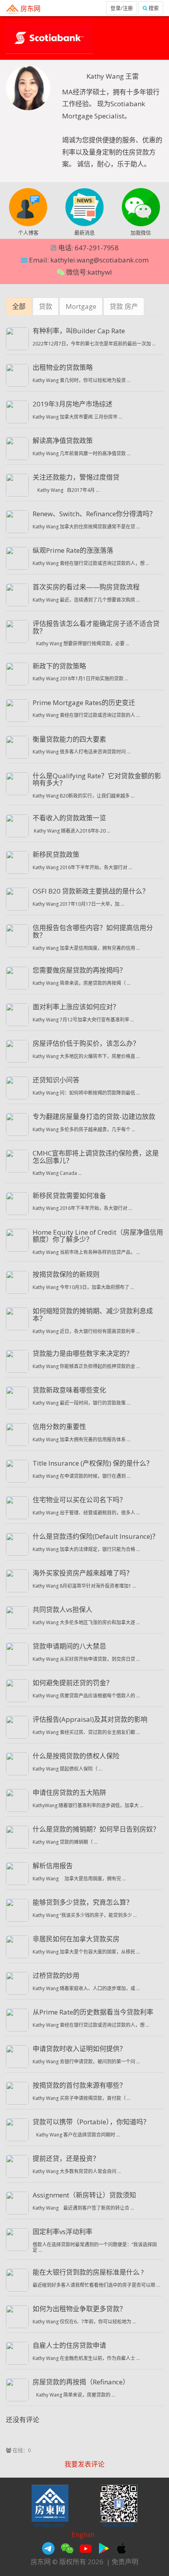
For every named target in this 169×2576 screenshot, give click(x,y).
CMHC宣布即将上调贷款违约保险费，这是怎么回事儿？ (96, 1157)
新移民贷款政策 (56, 854)
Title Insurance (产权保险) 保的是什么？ (93, 1463)
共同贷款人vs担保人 (62, 1609)
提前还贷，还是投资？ (66, 2158)
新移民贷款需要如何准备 (69, 1196)
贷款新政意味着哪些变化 (69, 1390)
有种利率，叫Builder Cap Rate (79, 331)
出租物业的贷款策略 (63, 367)
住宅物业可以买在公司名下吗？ (79, 1500)
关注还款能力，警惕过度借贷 (76, 477)
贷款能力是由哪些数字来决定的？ (83, 1353)
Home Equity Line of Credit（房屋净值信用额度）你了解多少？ (98, 1236)
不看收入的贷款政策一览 (69, 818)
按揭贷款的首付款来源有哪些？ (79, 2085)
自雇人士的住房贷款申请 (69, 2345)
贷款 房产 (124, 306)
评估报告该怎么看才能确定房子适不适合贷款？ (96, 627)
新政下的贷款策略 (59, 666)
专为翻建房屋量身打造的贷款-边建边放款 (94, 1116)
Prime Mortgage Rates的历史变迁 (84, 703)
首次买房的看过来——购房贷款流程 (86, 587)
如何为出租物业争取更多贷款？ (79, 2309)
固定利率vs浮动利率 (62, 2232)
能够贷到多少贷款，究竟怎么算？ (83, 1902)
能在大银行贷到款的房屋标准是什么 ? (88, 2272)
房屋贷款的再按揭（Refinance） (81, 2382)
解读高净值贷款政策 (63, 440)
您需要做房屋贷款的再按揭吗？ (79, 970)
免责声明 (125, 2562)
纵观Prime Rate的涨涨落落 (73, 550)
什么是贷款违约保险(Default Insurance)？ (96, 1536)
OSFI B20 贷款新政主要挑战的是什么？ (91, 891)
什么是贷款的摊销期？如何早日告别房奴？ (96, 1829)
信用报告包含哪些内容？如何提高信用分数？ (93, 931)
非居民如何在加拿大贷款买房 (76, 1939)
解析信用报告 (53, 1866)
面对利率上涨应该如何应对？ (76, 1007)
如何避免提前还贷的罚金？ (73, 1683)
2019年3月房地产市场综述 (73, 404)
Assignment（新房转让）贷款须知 (84, 2195)
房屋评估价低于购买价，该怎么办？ (86, 1043)
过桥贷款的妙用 (56, 1975)
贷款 (46, 306)
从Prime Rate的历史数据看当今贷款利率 (93, 2012)
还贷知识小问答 (56, 1080)
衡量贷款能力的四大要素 (69, 739)
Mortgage (81, 306)
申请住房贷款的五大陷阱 (69, 1792)
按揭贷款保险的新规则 (66, 1274)
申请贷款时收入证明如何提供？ (79, 2049)
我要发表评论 (84, 2464)
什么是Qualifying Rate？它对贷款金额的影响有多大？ (97, 779)
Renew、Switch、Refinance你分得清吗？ (94, 514)
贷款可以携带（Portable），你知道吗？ (91, 2122)
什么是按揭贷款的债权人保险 (76, 1756)
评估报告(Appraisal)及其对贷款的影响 (90, 1719)
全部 (19, 306)
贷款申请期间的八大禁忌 (69, 1646)
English (83, 2534)
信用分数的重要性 (59, 1426)
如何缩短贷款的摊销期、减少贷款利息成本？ (93, 1315)
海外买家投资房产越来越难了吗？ (83, 1573)
